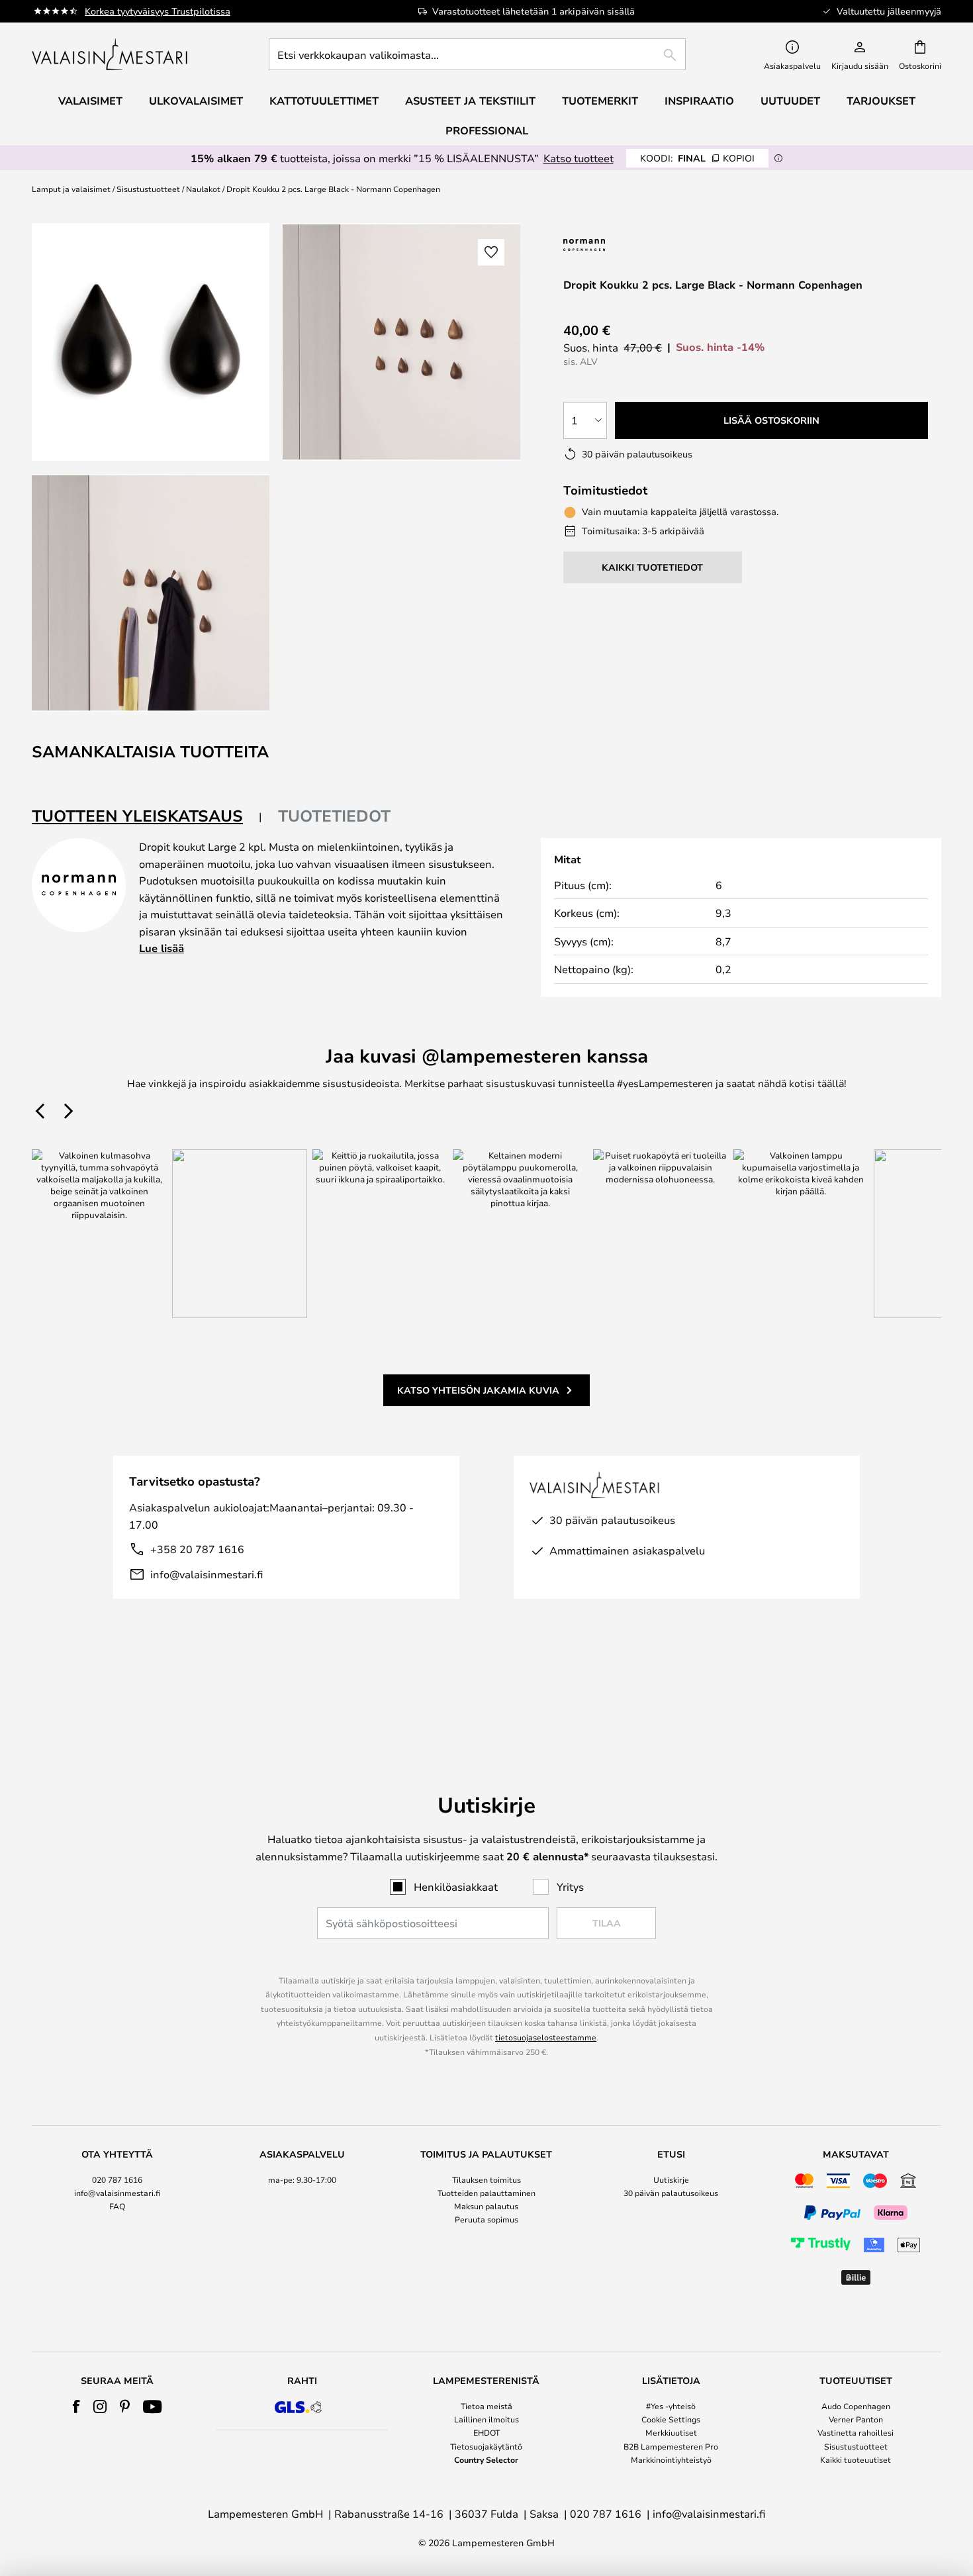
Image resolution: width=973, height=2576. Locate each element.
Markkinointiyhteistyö (671, 2459)
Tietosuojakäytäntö (486, 2446)
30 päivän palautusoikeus (671, 2193)
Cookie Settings (671, 2419)
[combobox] (477, 54)
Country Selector (486, 2459)
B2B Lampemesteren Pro (671, 2446)
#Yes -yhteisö (671, 2406)
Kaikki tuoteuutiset (856, 2459)
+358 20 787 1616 (197, 1549)
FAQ (117, 2206)
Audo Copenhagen (856, 2406)
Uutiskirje (671, 2179)
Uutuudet (790, 101)
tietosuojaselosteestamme (546, 2037)
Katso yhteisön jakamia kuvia (478, 1390)
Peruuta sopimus (486, 2219)
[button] (151, 593)
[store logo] (111, 54)
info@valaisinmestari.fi (207, 1574)
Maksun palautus (486, 2206)
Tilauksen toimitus (486, 2179)
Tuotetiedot (334, 816)
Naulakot (203, 189)
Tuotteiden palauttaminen (486, 2193)
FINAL (697, 158)
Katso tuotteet (579, 158)
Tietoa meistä (486, 2406)
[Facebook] (76, 2407)
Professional (487, 130)
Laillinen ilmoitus (486, 2419)
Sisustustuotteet (148, 189)
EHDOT (486, 2432)
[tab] (147, 817)
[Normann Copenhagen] (618, 245)
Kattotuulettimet (324, 101)
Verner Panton (856, 2419)
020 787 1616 (117, 2179)
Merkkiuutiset (671, 2432)
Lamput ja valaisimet (71, 189)
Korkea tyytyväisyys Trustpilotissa (158, 11)
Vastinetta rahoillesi (856, 2432)
